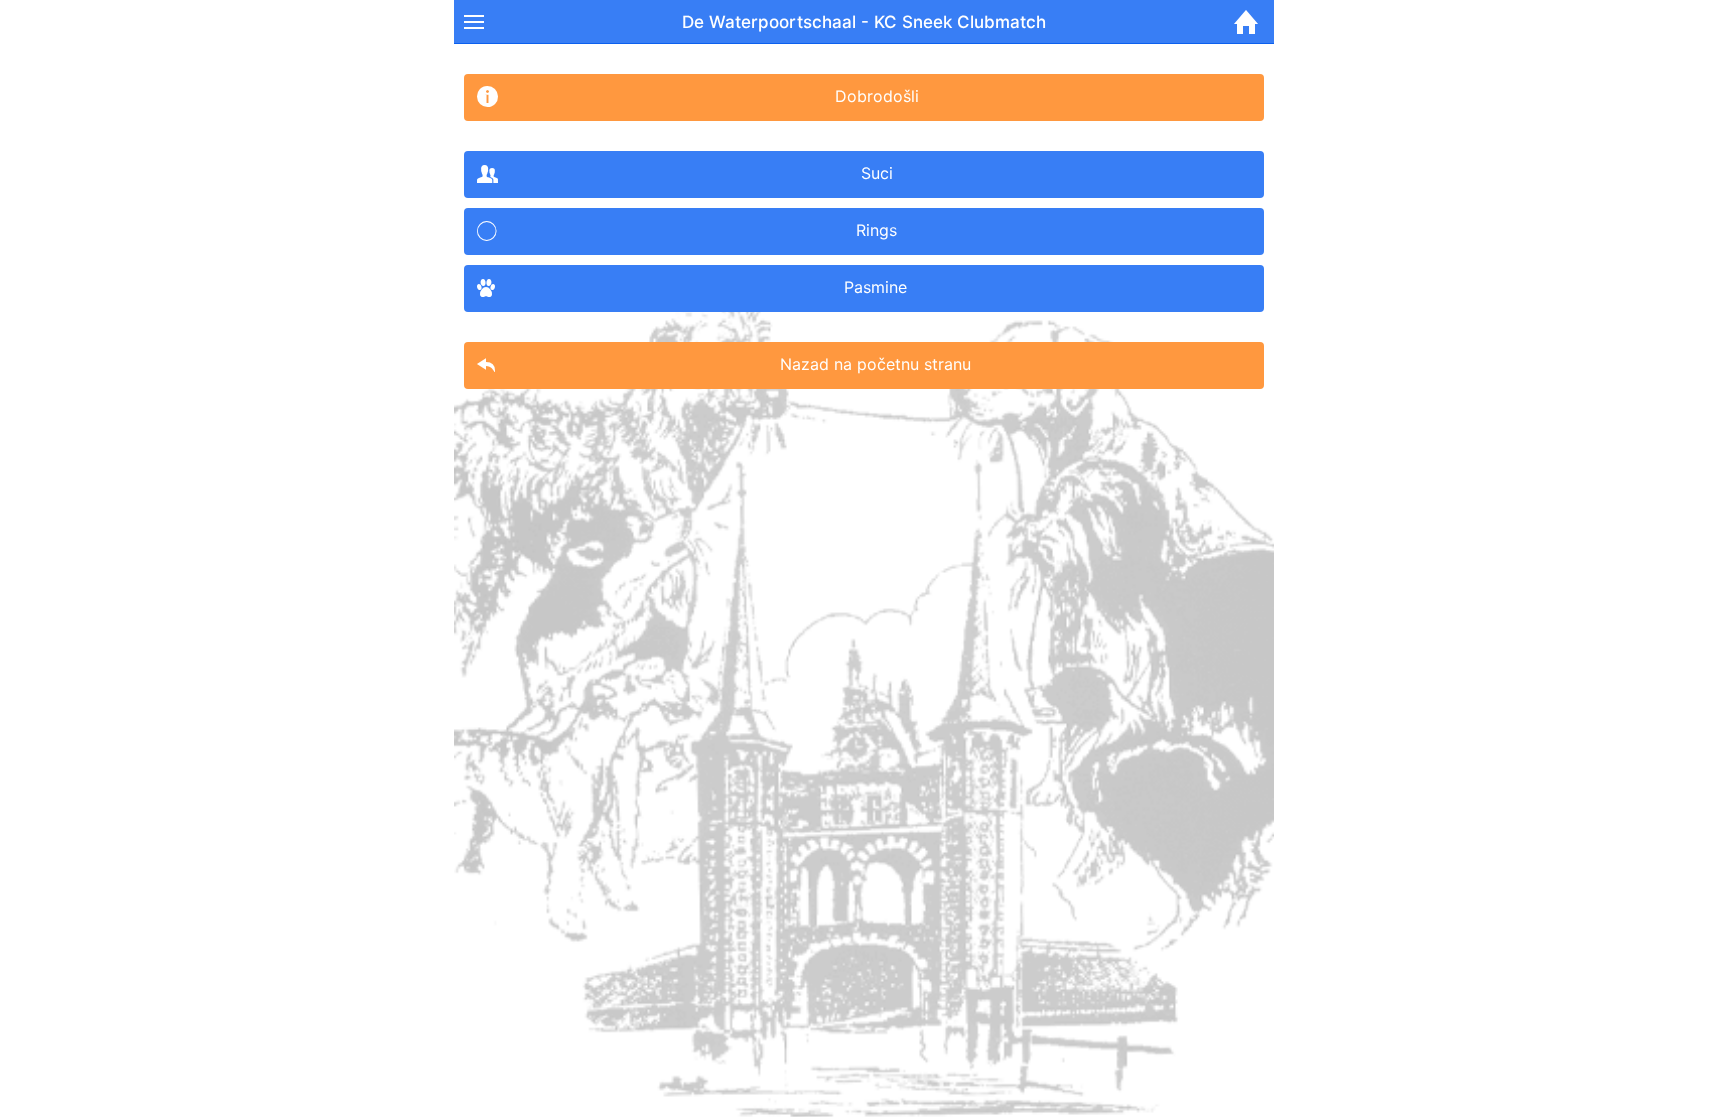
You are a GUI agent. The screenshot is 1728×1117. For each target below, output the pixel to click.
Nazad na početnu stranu (875, 364)
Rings (876, 230)
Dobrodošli (877, 96)
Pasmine (875, 287)
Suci (877, 173)
